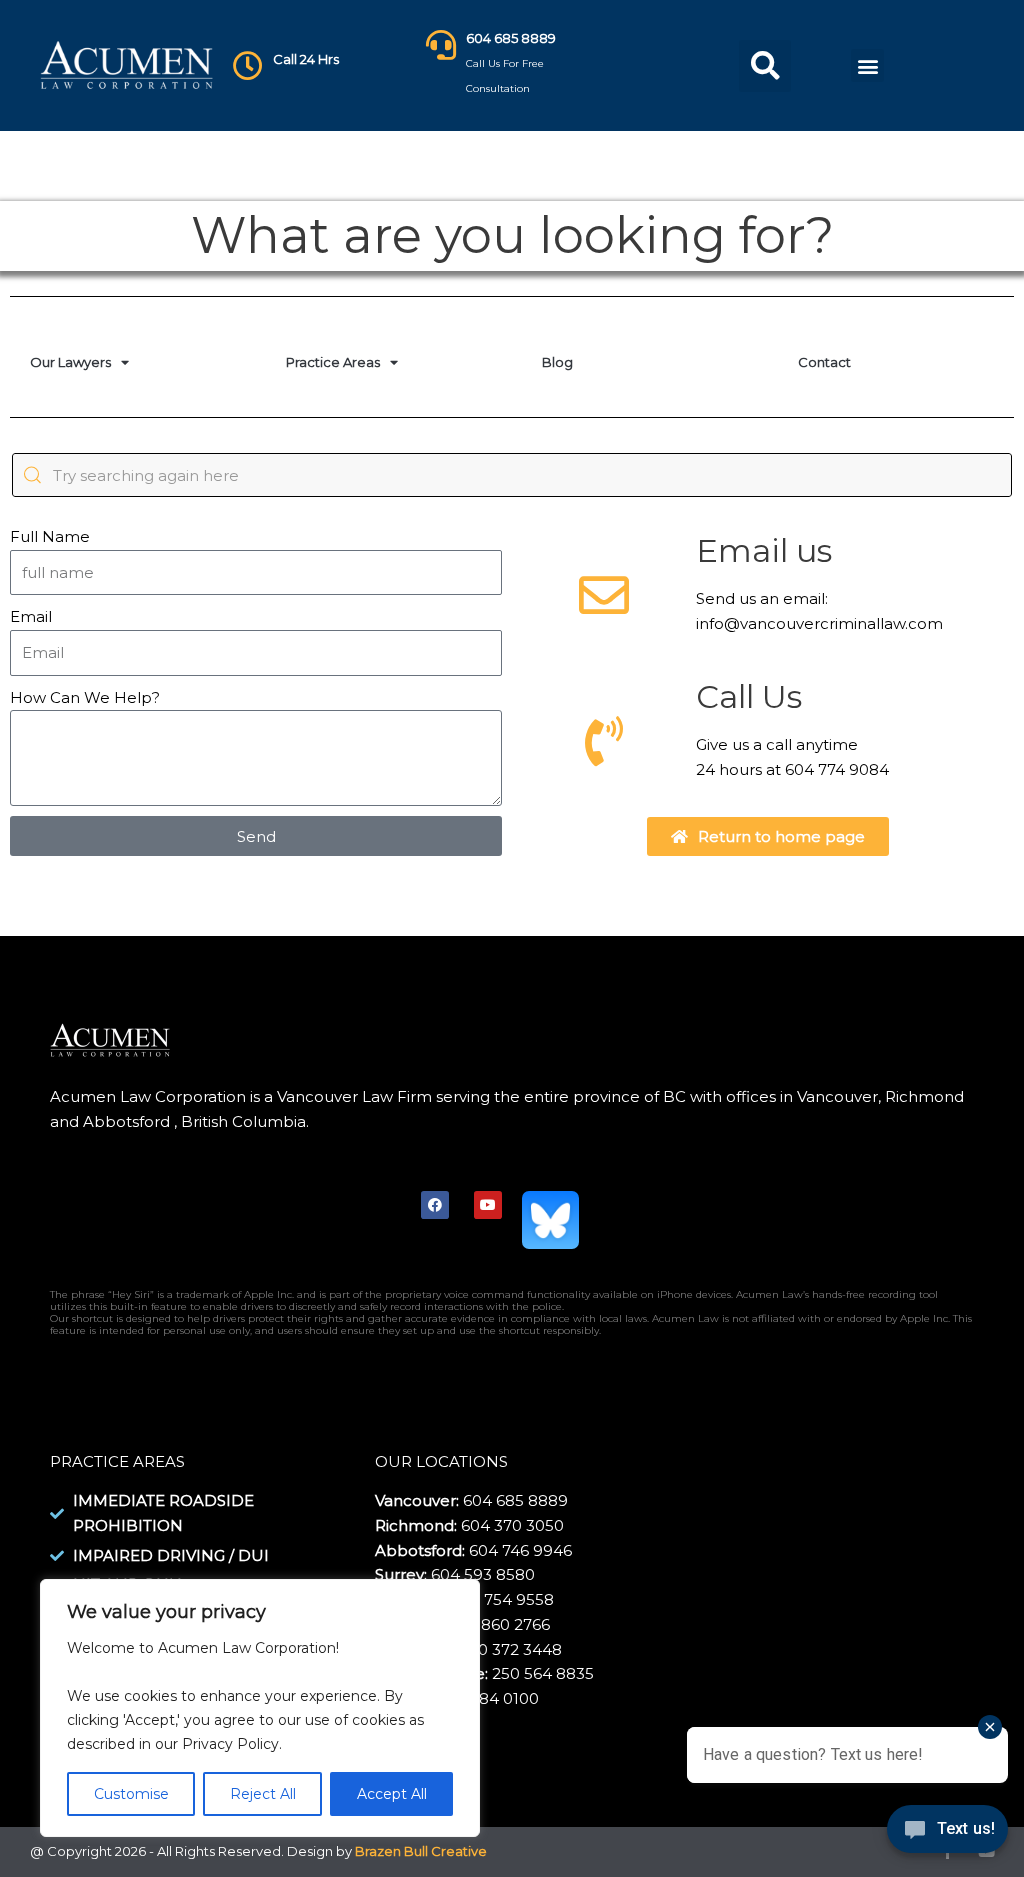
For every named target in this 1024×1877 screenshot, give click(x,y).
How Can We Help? (85, 697)
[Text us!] (947, 1835)
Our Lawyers (70, 362)
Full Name (50, 536)
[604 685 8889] (441, 45)
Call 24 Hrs (306, 59)
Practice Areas (333, 362)
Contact (824, 362)
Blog (557, 362)
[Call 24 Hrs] (248, 66)
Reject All (263, 1794)
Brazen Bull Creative (421, 1851)
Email (31, 616)
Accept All (392, 1794)
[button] (765, 66)
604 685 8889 (511, 38)
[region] (260, 1708)
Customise (131, 1794)
